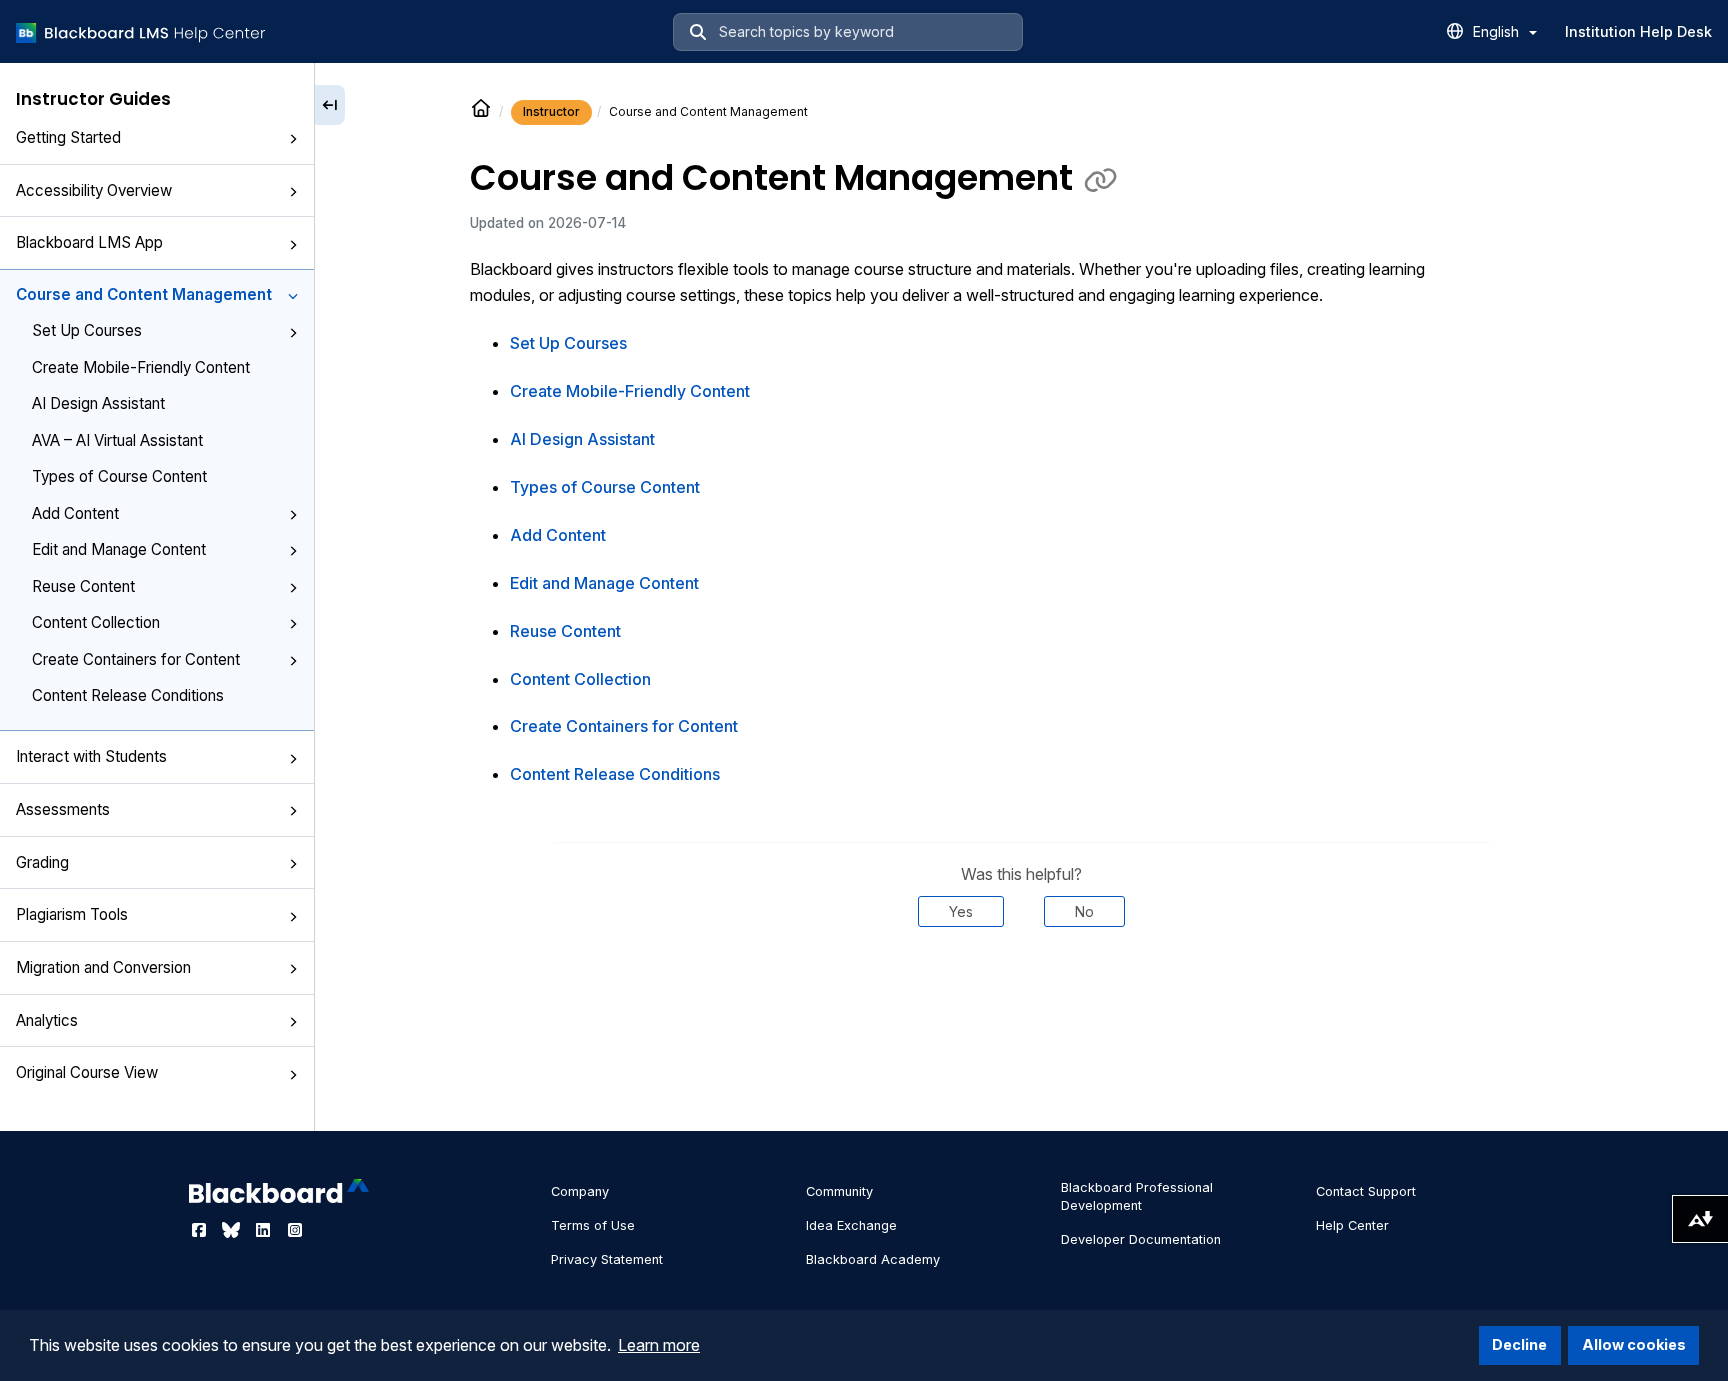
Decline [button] (1519, 1344)
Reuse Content (83, 586)
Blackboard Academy (873, 1259)
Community (839, 1191)
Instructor (551, 111)
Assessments (63, 809)
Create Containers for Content (136, 659)
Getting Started (68, 137)
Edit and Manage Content (119, 549)
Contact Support (1366, 1191)
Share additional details (1022, 988)
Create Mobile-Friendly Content (141, 367)
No (1084, 911)
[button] (293, 139)
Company (580, 1191)
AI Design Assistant (98, 403)
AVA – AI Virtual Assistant (117, 440)
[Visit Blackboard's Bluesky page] (233, 1230)
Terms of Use (593, 1225)
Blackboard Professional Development (1137, 1196)
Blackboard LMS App (89, 242)
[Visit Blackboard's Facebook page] (201, 1230)
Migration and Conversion (103, 967)
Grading (42, 862)
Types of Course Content (119, 476)
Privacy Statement (607, 1259)
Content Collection (96, 622)
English (1498, 31)
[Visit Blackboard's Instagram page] (295, 1230)
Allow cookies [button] (1634, 1344)
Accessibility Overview (94, 190)
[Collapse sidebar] (330, 105)
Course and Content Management (144, 294)
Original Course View (87, 1072)
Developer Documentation (1141, 1239)
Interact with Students (91, 756)
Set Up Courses (87, 330)
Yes (961, 911)
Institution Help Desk (1638, 31)
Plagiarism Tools (72, 914)
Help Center (1352, 1225)
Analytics (47, 1020)
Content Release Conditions (128, 695)
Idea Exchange (851, 1225)
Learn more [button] (659, 1345)
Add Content (75, 513)
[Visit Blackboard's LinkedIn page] (265, 1230)
